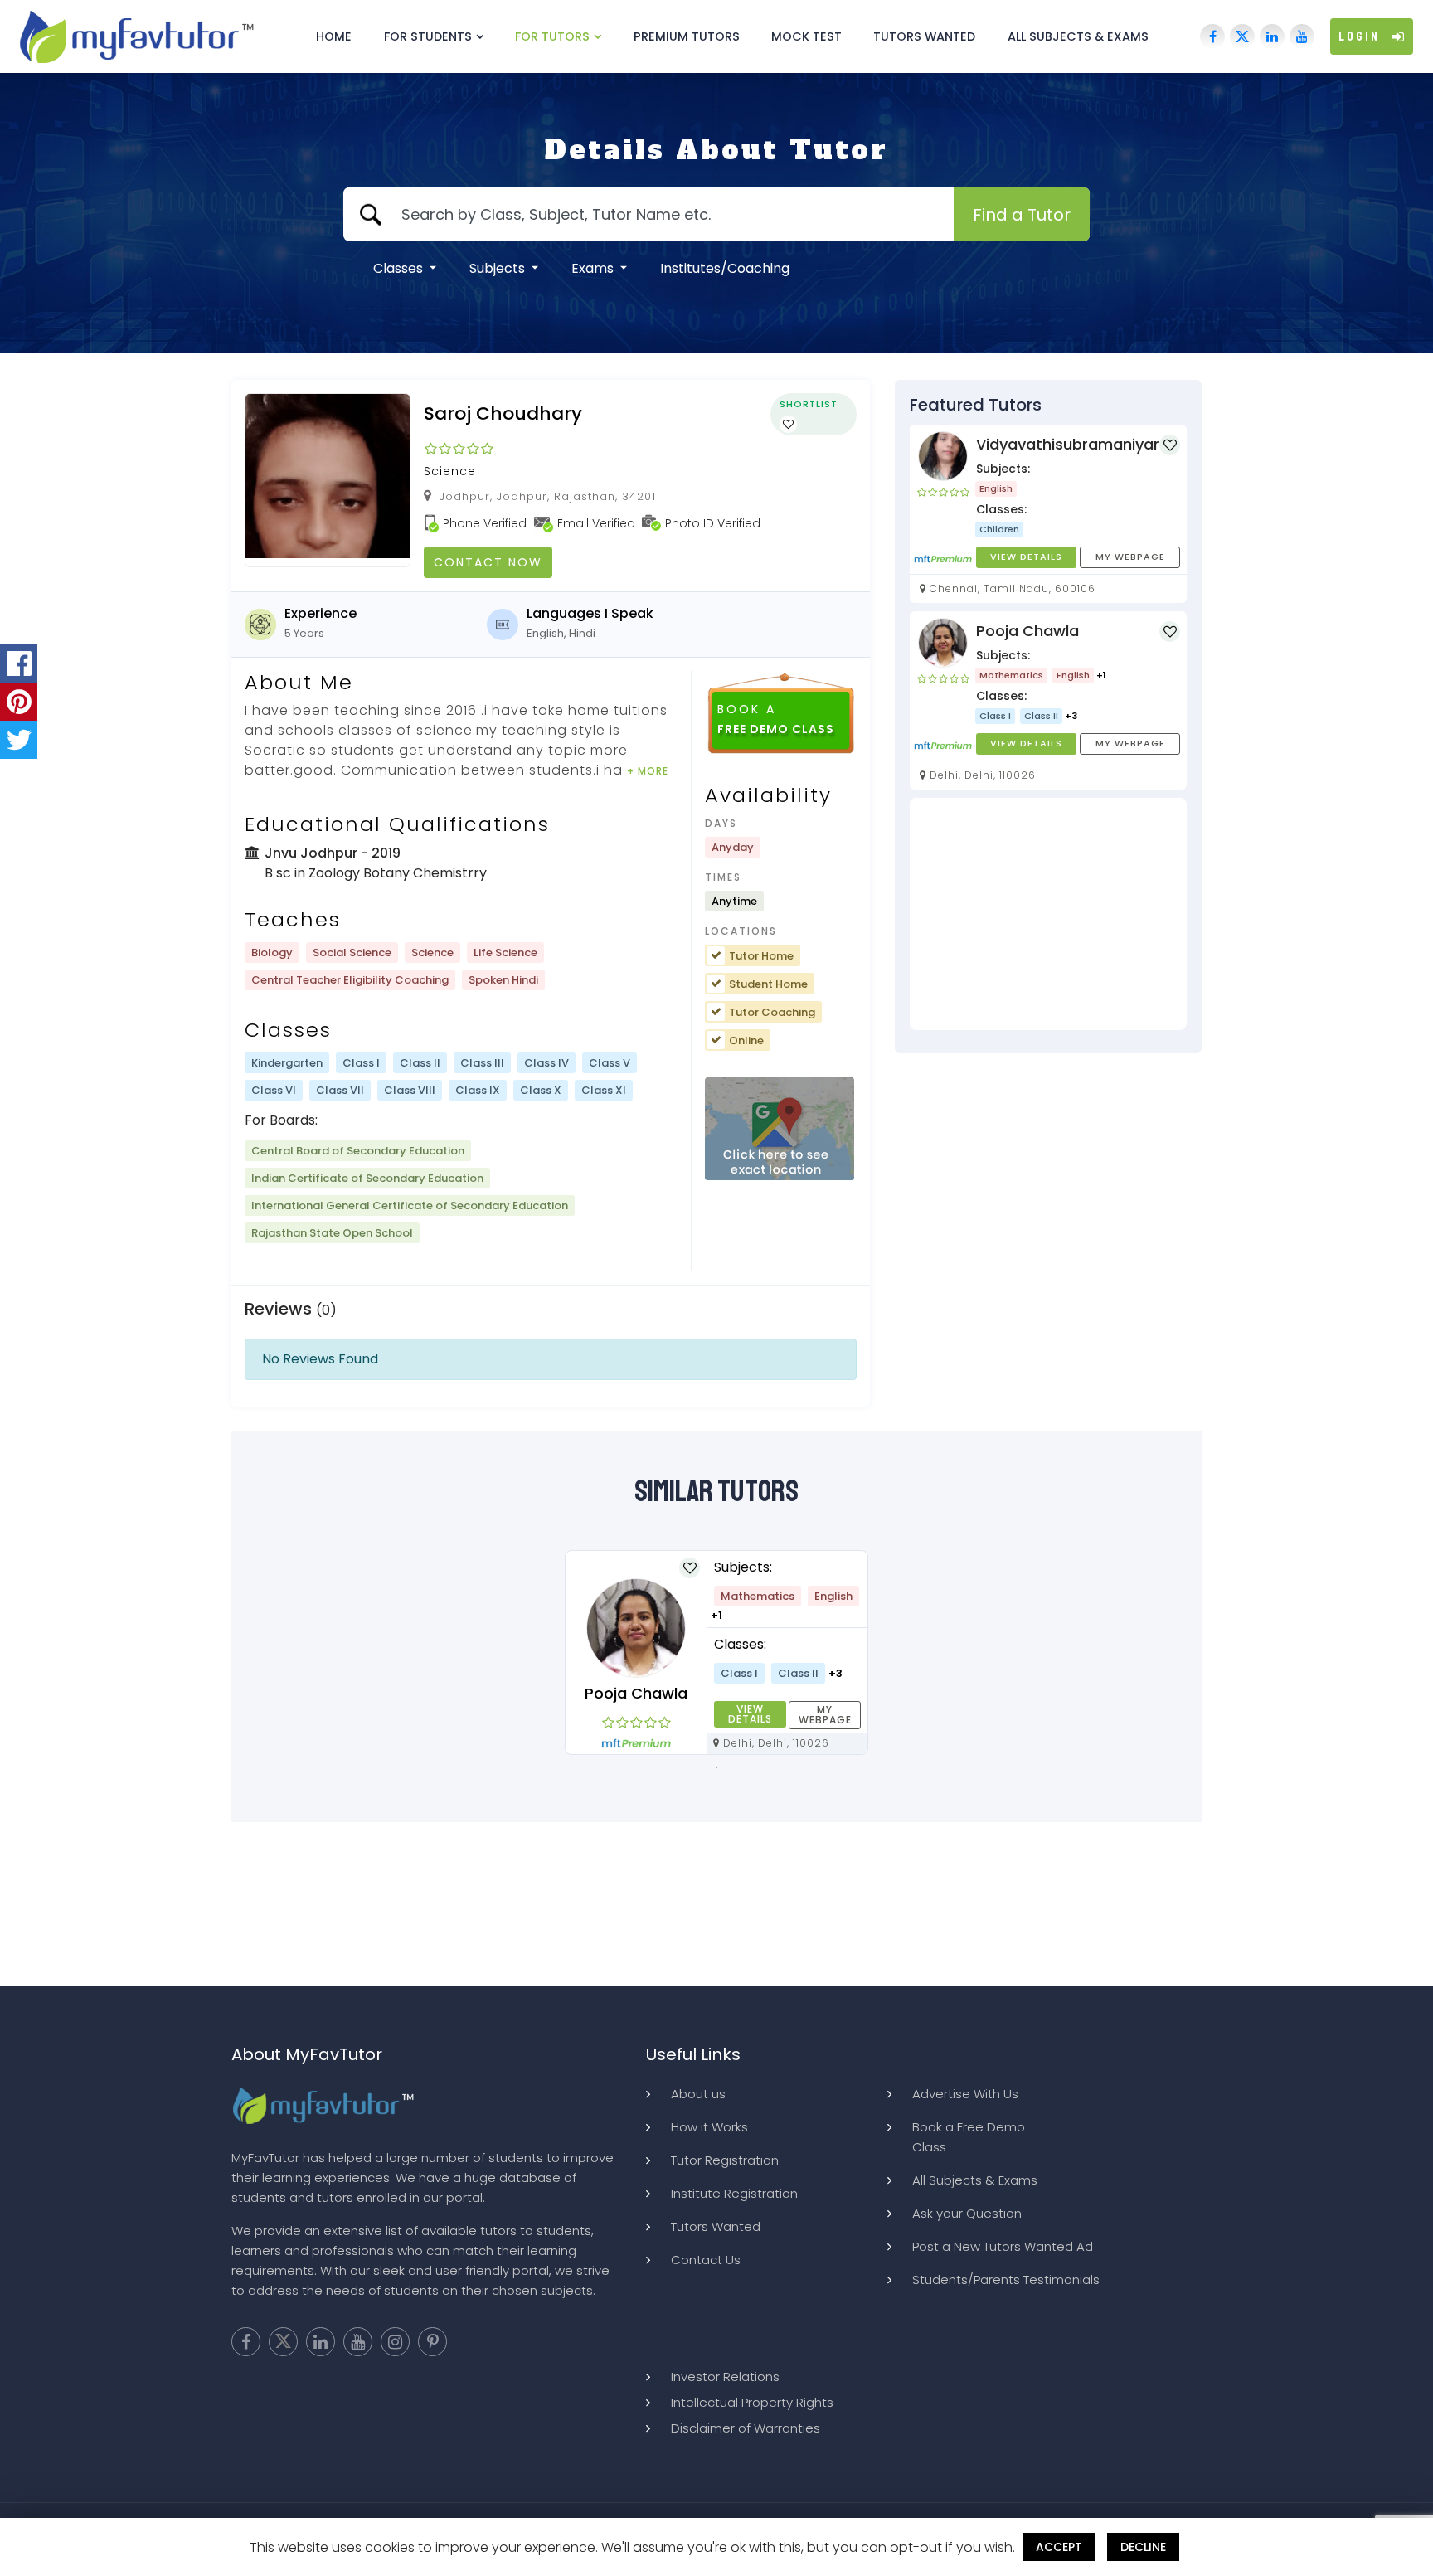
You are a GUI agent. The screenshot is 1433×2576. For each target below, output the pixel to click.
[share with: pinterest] (19, 702)
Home (334, 36)
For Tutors (552, 36)
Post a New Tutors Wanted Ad (1003, 2246)
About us (698, 2094)
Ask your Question (967, 2213)
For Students (428, 36)
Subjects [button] (499, 268)
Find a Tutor (1022, 214)
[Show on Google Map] (780, 1130)
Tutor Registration (725, 2160)
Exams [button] (594, 268)
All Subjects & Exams (1078, 36)
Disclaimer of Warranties (746, 2428)
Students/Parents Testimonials (1006, 2280)
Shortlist (809, 404)
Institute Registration (734, 2193)
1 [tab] (716, 1767)
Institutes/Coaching (725, 268)
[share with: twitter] (19, 740)
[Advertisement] (1048, 914)
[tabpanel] (716, 1653)
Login (1359, 36)
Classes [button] (400, 268)
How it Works (709, 2127)
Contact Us (706, 2260)
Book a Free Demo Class (969, 2137)
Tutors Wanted (924, 36)
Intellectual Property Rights (752, 2402)
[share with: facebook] (19, 663)
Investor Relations (725, 2377)
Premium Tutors (687, 36)
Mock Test (806, 36)
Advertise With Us (965, 2094)
